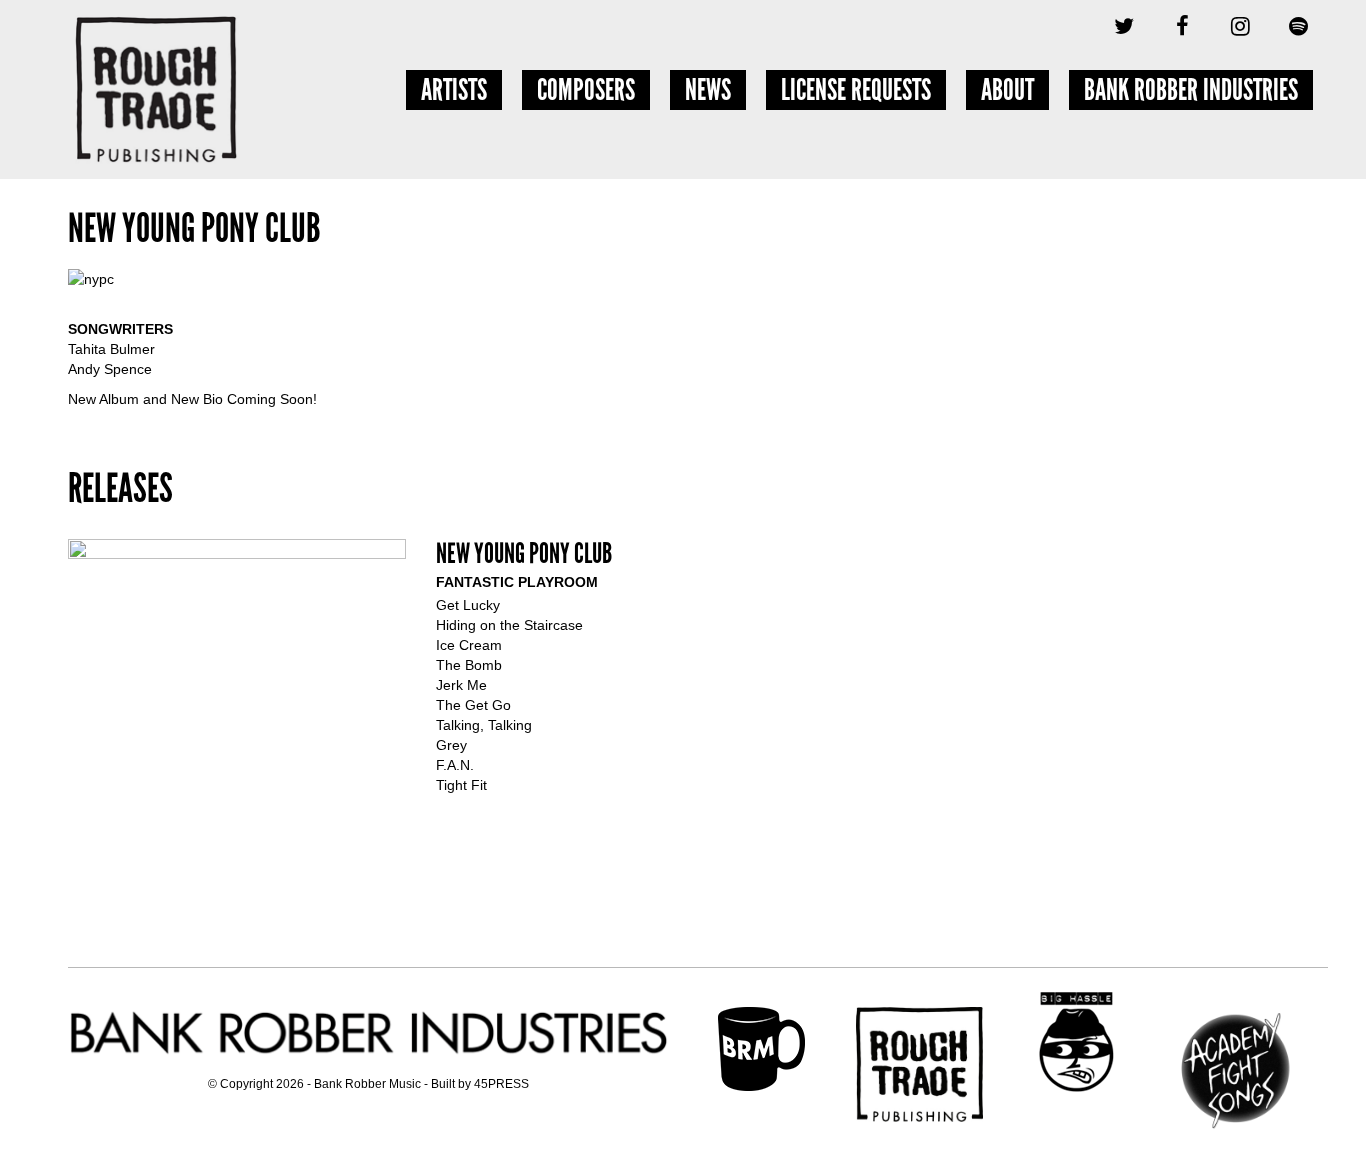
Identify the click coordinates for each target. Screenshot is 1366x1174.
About (1007, 89)
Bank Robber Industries (1191, 89)
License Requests (856, 89)
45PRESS (501, 1084)
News (708, 89)
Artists (454, 89)
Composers (586, 89)
